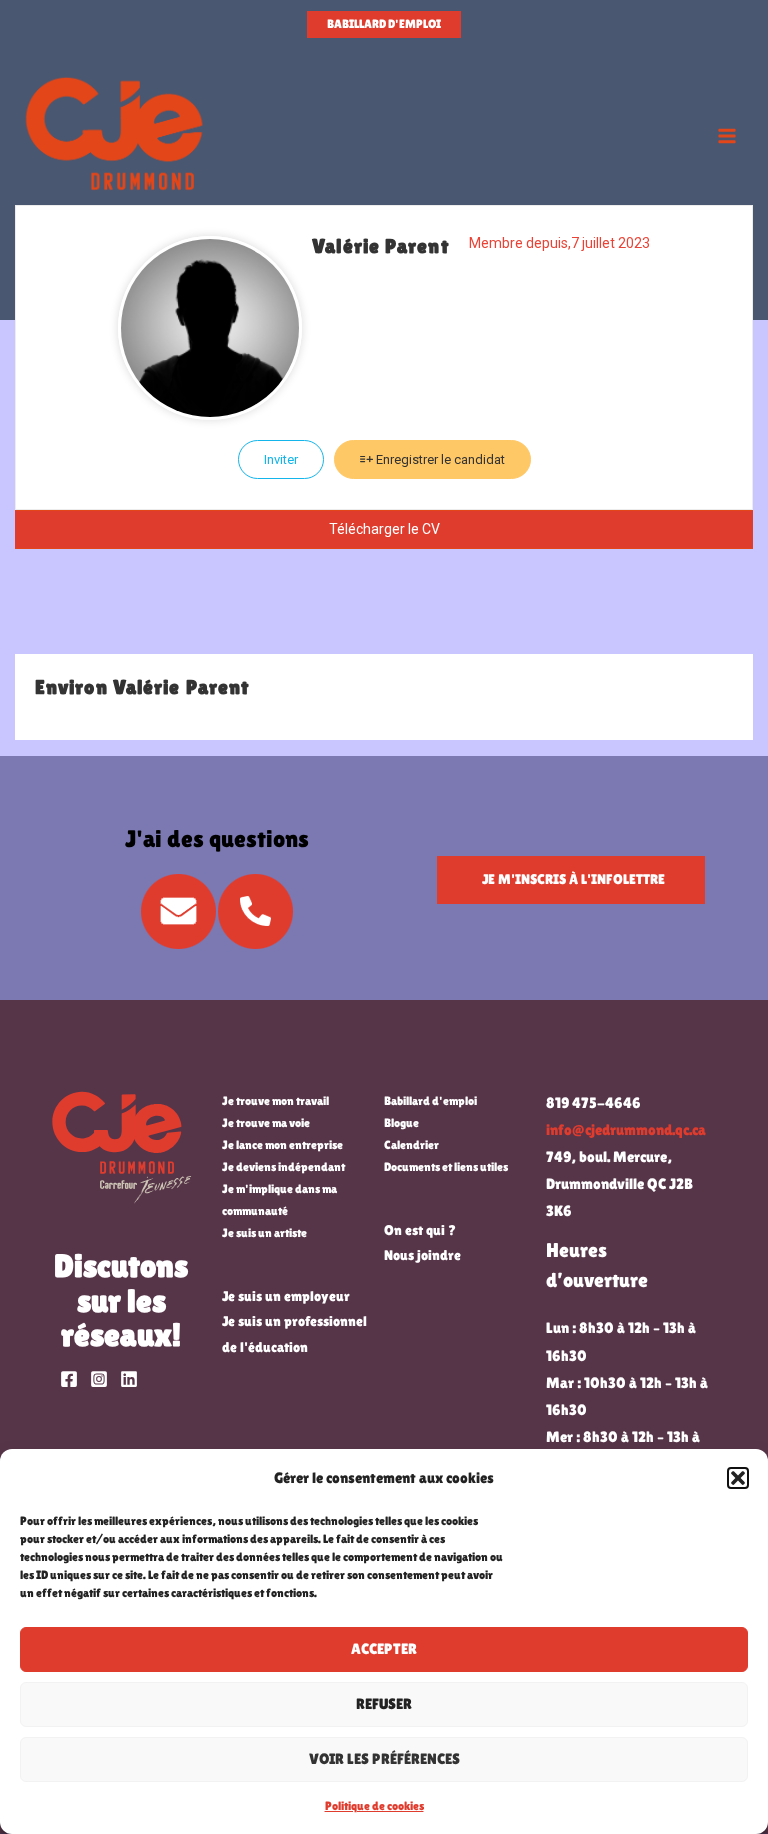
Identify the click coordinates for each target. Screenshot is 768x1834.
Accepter (384, 1648)
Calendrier (411, 1145)
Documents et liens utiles (446, 1167)
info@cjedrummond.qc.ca (626, 1130)
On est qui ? (420, 1230)
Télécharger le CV (384, 529)
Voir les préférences (384, 1758)
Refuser (384, 1703)
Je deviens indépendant (283, 1167)
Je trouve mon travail (275, 1101)
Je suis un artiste (264, 1233)
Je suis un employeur (286, 1296)
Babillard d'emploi (430, 1101)
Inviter (281, 459)
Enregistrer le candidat (439, 459)
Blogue (401, 1123)
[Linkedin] (129, 1379)
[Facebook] (69, 1379)
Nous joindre (422, 1255)
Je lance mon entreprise (282, 1145)
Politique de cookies (374, 1806)
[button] (738, 1478)
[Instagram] (99, 1379)
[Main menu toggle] (727, 136)
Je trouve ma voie (266, 1123)
